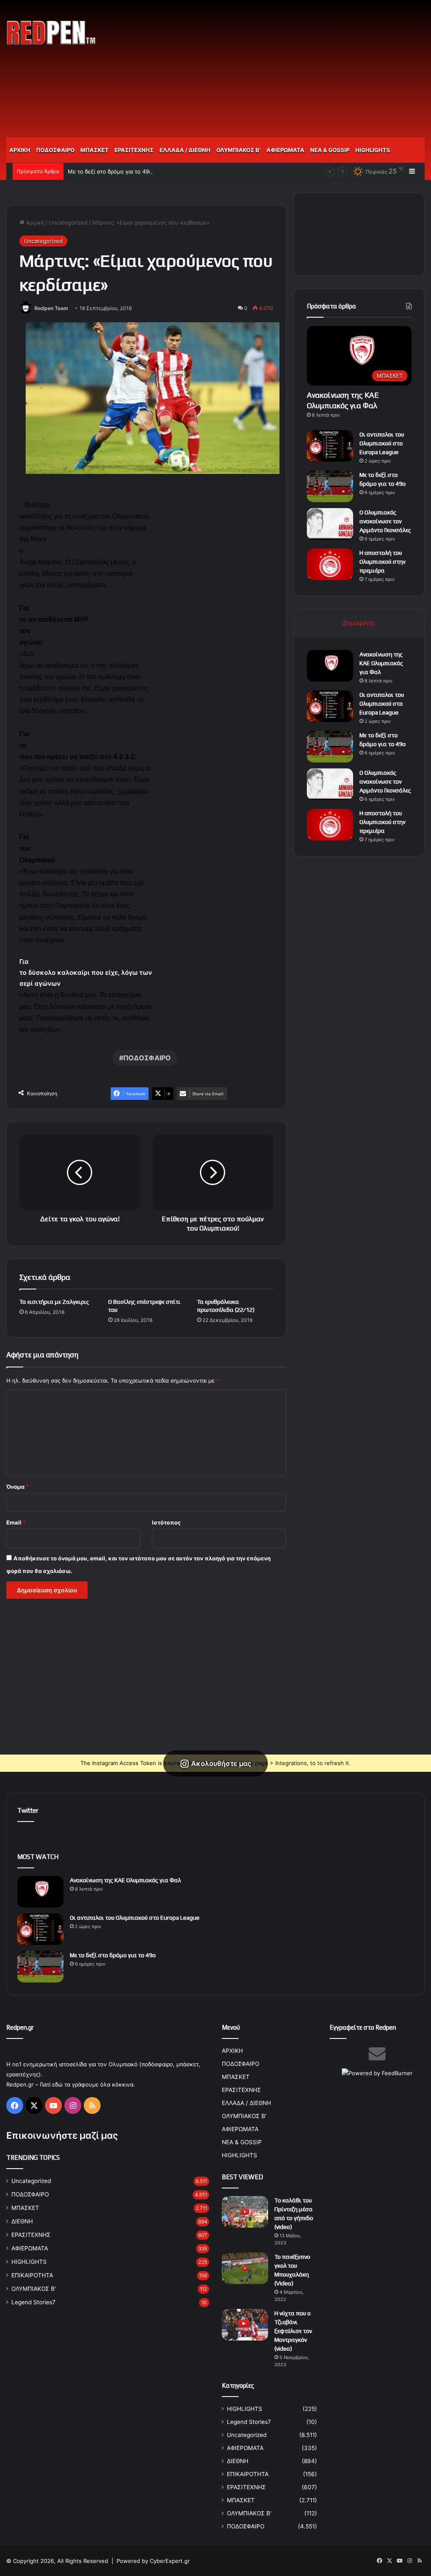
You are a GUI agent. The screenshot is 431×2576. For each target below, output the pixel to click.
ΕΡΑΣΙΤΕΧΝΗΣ (134, 150)
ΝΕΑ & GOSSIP (330, 150)
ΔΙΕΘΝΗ (22, 2221)
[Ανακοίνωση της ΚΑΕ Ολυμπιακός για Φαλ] (330, 666)
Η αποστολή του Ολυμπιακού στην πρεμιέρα (382, 562)
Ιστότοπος (166, 1522)
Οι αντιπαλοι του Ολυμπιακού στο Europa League (382, 443)
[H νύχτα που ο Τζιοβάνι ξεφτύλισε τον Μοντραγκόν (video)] (245, 2325)
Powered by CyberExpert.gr (153, 2561)
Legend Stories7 (33, 2302)
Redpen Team (51, 308)
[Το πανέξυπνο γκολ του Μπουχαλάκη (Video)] (245, 2268)
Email (16, 1522)
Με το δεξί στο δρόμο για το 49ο (110, 171)
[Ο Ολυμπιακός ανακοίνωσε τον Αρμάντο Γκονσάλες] (330, 524)
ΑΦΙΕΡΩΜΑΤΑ (285, 150)
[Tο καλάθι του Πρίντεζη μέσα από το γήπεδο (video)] (245, 2212)
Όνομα (17, 1487)
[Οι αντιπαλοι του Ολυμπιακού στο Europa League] (330, 446)
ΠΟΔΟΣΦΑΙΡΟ (55, 150)
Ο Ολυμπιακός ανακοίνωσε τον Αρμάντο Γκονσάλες (385, 521)
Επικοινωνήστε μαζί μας (62, 2135)
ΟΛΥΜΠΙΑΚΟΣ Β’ (238, 150)
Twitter (28, 1810)
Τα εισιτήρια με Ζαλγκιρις (54, 1302)
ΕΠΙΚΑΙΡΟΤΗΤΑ (32, 2275)
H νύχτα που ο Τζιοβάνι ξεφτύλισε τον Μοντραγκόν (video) (293, 2331)
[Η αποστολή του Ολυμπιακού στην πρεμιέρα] (330, 564)
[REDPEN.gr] (51, 33)
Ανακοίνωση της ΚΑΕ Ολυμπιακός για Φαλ (381, 663)
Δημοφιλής (359, 623)
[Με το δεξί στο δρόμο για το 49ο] (330, 486)
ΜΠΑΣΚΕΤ (94, 150)
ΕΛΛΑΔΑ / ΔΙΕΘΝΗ (185, 150)
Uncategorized (68, 222)
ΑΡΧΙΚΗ (20, 150)
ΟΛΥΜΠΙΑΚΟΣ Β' (34, 2289)
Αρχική (34, 222)
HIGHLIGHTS (373, 150)
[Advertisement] (290, 67)
